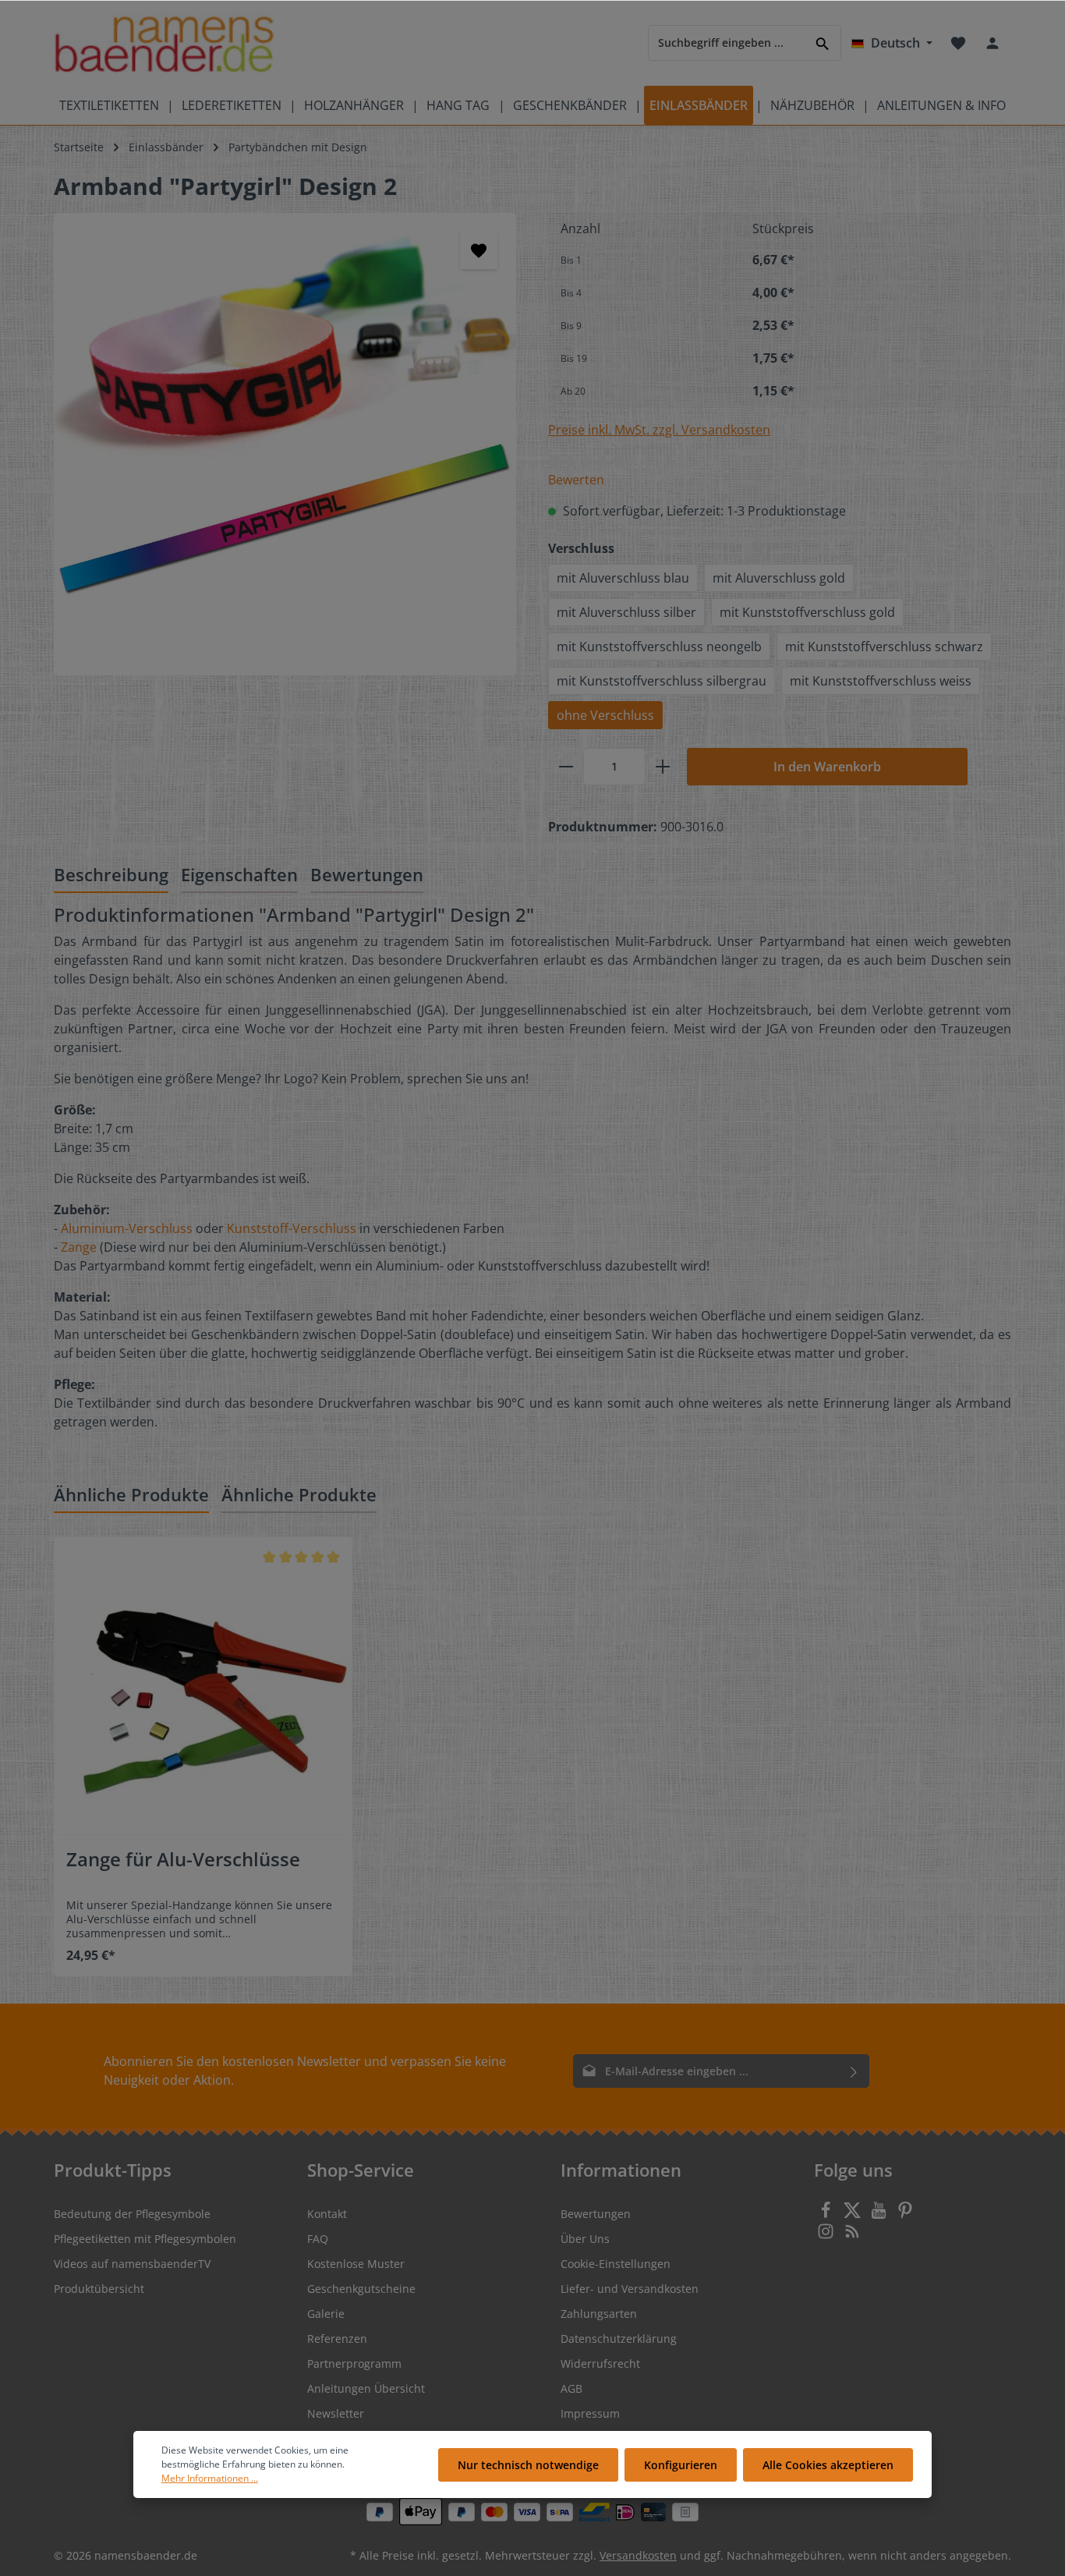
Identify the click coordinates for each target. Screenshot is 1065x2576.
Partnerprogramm (354, 2363)
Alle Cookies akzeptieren (828, 2465)
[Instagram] (827, 2236)
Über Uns (585, 2239)
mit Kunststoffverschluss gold (807, 612)
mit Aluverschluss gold (779, 578)
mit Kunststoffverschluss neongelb (659, 647)
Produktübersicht (99, 2289)
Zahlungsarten (599, 2314)
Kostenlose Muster (356, 2264)
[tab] (111, 875)
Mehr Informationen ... (210, 2478)
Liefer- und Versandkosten (630, 2289)
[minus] (566, 767)
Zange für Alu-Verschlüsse (183, 1860)
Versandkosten (638, 2555)
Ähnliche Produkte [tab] (131, 1494)
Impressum (590, 2413)
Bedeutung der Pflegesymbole (132, 2214)
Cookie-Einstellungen (616, 2264)
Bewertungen (596, 2214)
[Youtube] (880, 2215)
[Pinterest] (905, 2215)
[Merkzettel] (958, 43)
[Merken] (479, 250)
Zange (79, 1247)
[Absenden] (854, 2071)
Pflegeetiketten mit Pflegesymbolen (145, 2239)
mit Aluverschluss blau (623, 578)
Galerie (326, 2314)
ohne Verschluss (605, 715)
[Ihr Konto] (992, 43)
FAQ (318, 2239)
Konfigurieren (681, 2465)
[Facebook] (827, 2215)
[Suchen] (823, 43)
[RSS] (852, 2236)
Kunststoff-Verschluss (292, 1228)
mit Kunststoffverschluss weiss (881, 681)
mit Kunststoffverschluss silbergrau (662, 681)
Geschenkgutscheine (361, 2289)
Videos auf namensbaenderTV (132, 2264)
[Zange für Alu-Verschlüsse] (203, 1686)
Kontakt (327, 2214)
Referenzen (337, 2339)
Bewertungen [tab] (367, 874)
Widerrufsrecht (600, 2363)
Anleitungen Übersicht (366, 2388)
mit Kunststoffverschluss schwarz (884, 647)
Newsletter (336, 2413)
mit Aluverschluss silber (626, 612)
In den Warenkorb (827, 767)
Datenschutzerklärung (619, 2339)
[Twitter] (854, 2215)
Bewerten (576, 480)
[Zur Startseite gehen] (164, 43)
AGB (571, 2388)
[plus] (663, 767)
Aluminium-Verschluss (127, 1228)
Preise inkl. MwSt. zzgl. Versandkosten (659, 430)
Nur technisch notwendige (528, 2465)
